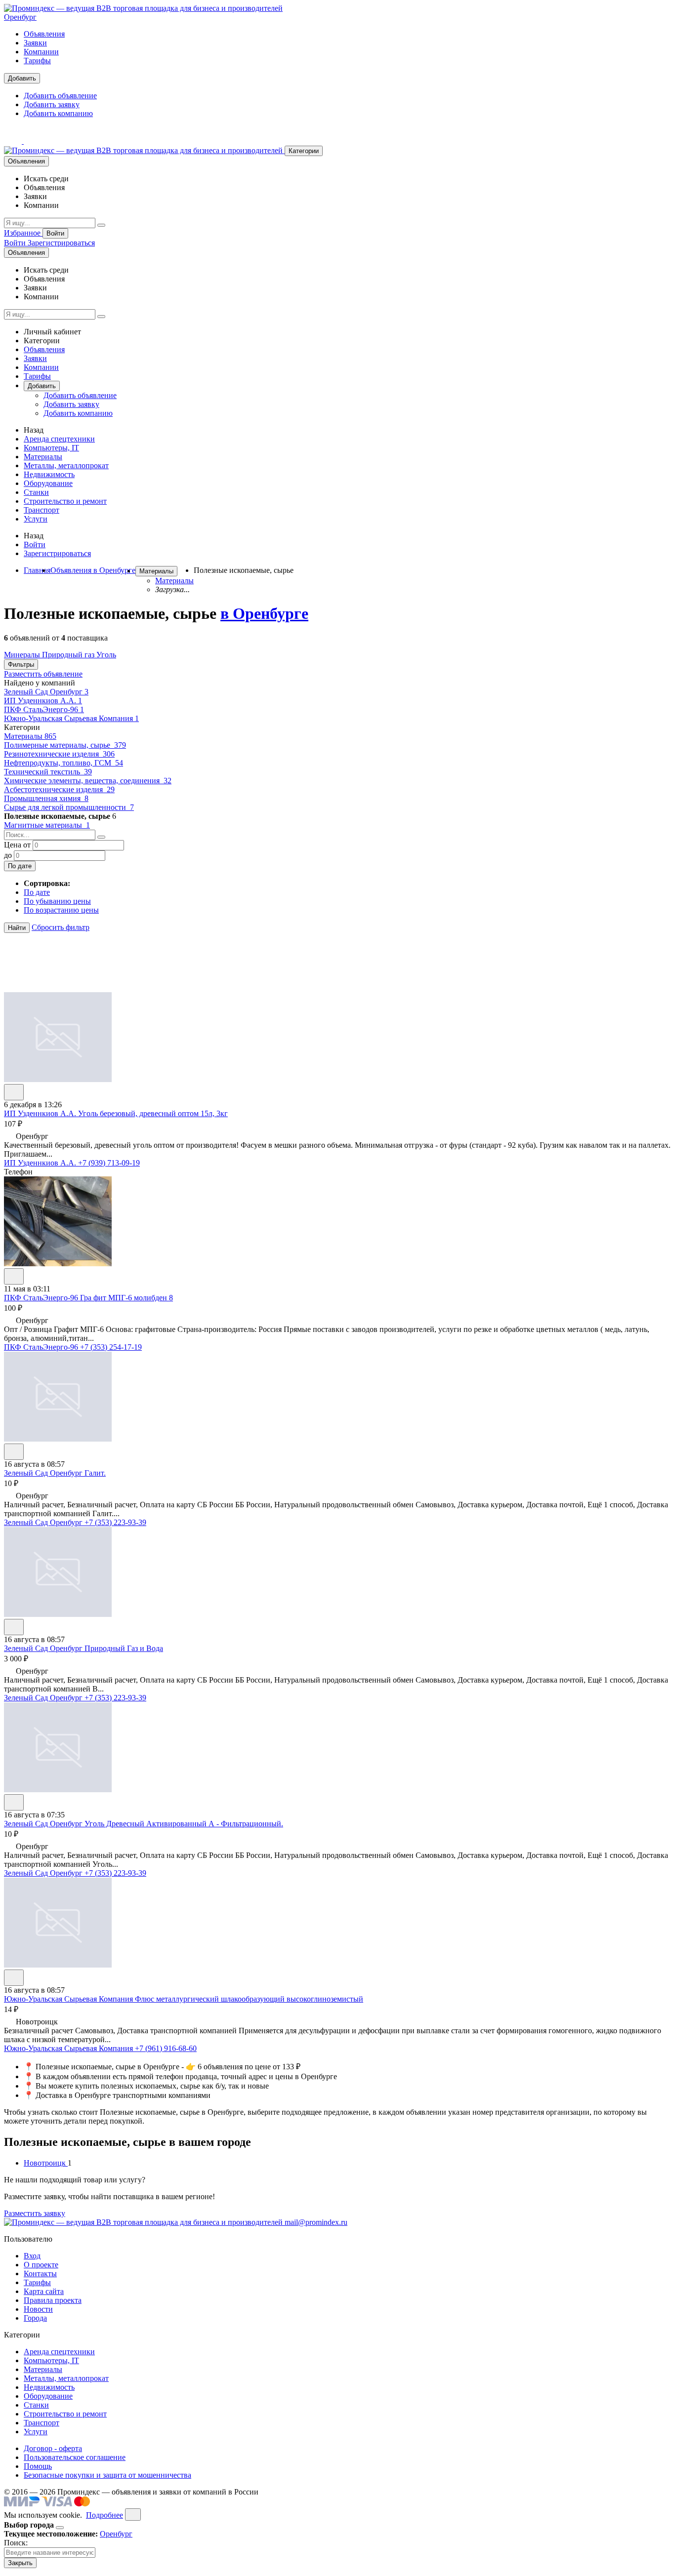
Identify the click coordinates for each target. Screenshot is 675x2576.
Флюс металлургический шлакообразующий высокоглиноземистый (249, 1999)
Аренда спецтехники (59, 439)
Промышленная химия (46, 798)
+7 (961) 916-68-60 (166, 2048)
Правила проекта (53, 2300)
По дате (20, 866)
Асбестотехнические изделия (59, 789)
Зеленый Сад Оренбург (46, 692)
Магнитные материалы (47, 825)
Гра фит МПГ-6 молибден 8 (127, 1298)
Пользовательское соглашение (75, 2457)
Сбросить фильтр (61, 927)
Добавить (22, 78)
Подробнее (105, 2515)
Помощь (38, 2466)
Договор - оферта (53, 2448)
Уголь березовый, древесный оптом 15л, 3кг (153, 1113)
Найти (17, 928)
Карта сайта (44, 2291)
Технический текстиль (48, 772)
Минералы (23, 655)
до (8, 855)
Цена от (17, 845)
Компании (41, 52)
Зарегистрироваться (61, 243)
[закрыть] (133, 2515)
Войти (55, 233)
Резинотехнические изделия (59, 754)
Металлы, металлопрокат (66, 465)
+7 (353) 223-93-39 (115, 1522)
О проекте (41, 2265)
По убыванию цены (57, 901)
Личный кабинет (52, 332)
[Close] (60, 2528)
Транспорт (42, 510)
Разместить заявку (35, 2213)
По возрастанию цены (61, 910)
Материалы (43, 457)
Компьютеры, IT (51, 448)
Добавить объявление (60, 96)
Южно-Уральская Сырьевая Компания (71, 718)
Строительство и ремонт (65, 501)
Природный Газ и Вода (124, 1648)
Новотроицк (46, 2163)
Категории (304, 151)
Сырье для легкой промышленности (69, 807)
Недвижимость (49, 474)
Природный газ (69, 655)
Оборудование (48, 483)
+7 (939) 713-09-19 (109, 1163)
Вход (32, 2256)
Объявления (44, 34)
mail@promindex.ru (316, 2222)
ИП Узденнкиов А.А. (43, 701)
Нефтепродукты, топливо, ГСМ (63, 763)
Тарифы (37, 60)
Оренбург (20, 17)
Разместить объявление (43, 674)
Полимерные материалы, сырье (65, 745)
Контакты (40, 2274)
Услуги (36, 519)
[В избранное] (14, 1092)
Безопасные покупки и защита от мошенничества (107, 2475)
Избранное (23, 233)
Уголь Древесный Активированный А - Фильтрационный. (184, 1824)
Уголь (106, 655)
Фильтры (21, 664)
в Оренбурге (264, 613)
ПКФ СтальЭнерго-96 (44, 709)
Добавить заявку (52, 104)
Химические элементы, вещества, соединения (88, 781)
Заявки (35, 43)
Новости (38, 2309)
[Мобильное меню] (33, 141)
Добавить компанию (58, 113)
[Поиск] (101, 225)
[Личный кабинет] (14, 141)
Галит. (95, 1473)
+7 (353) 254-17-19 (111, 1347)
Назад (34, 430)
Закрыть (20, 2563)
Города (35, 2318)
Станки (36, 492)
